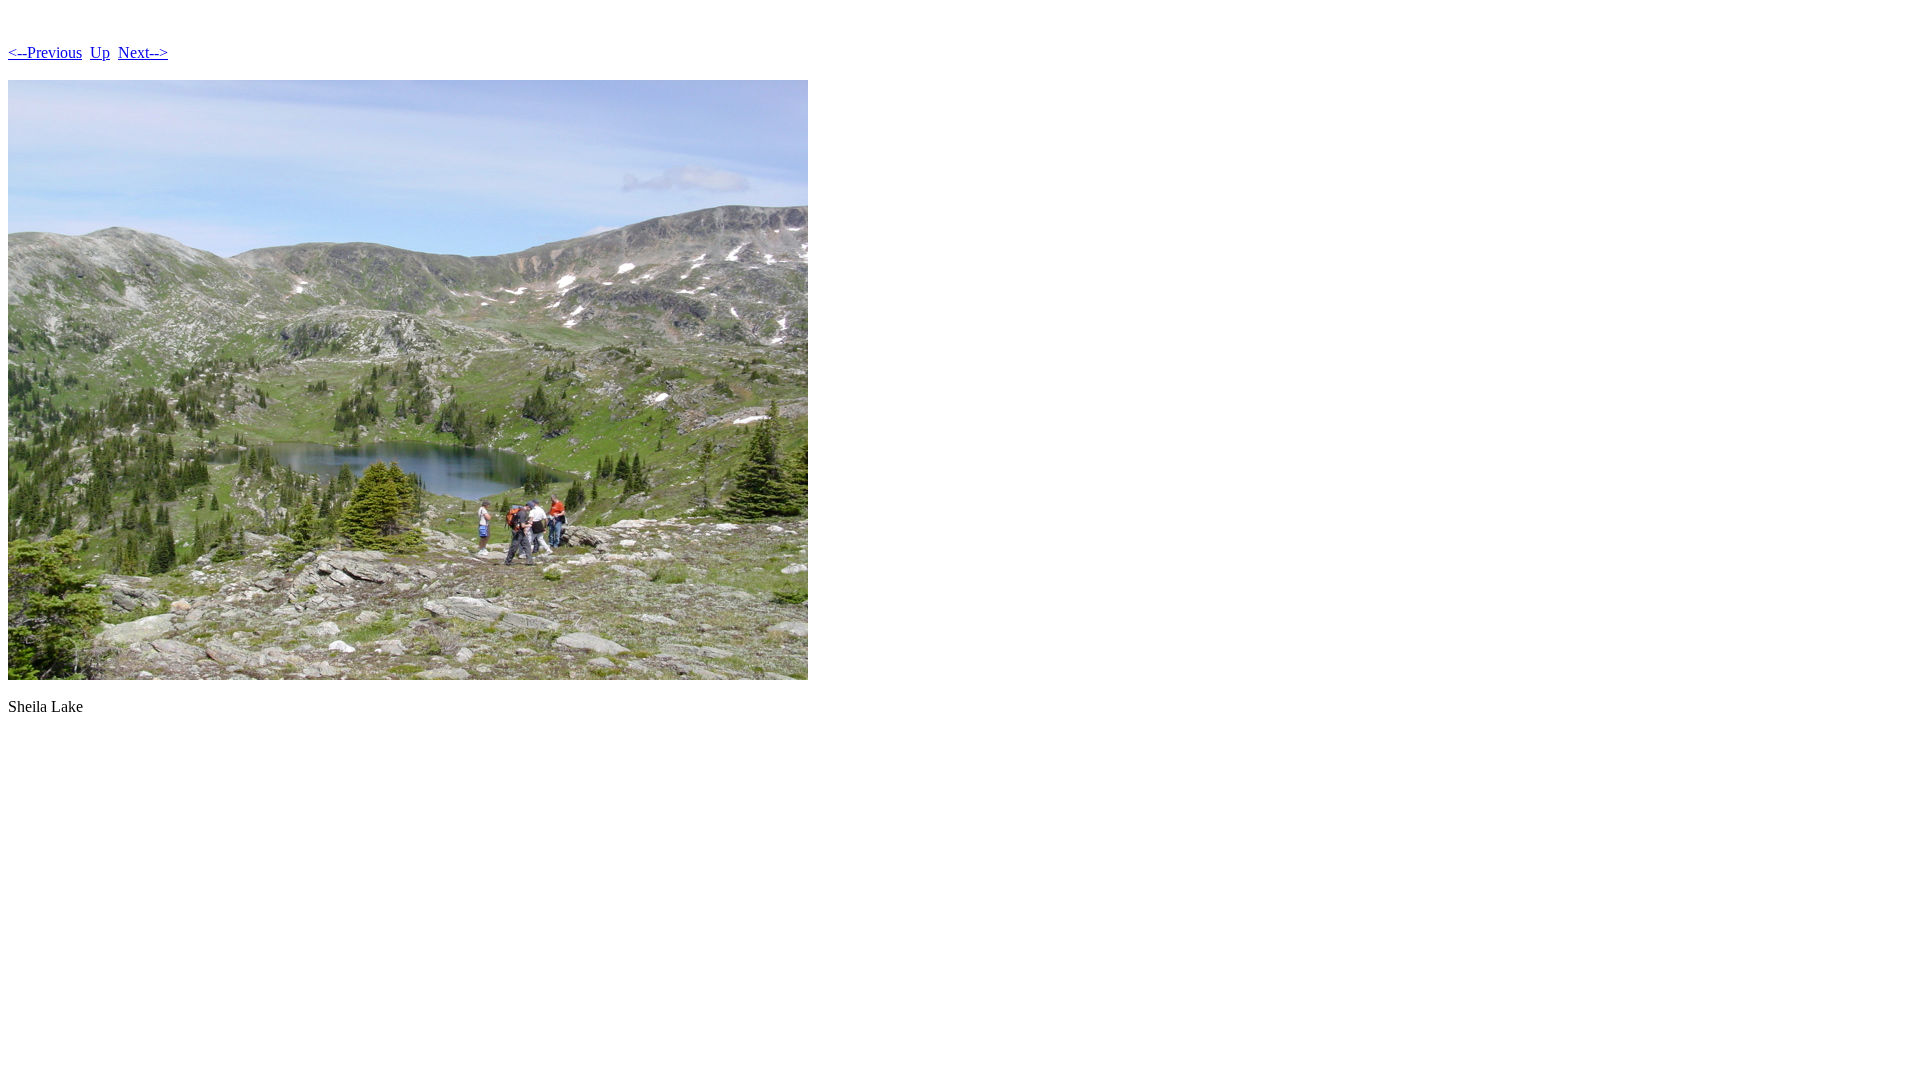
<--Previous (45, 52)
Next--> (143, 52)
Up (100, 52)
